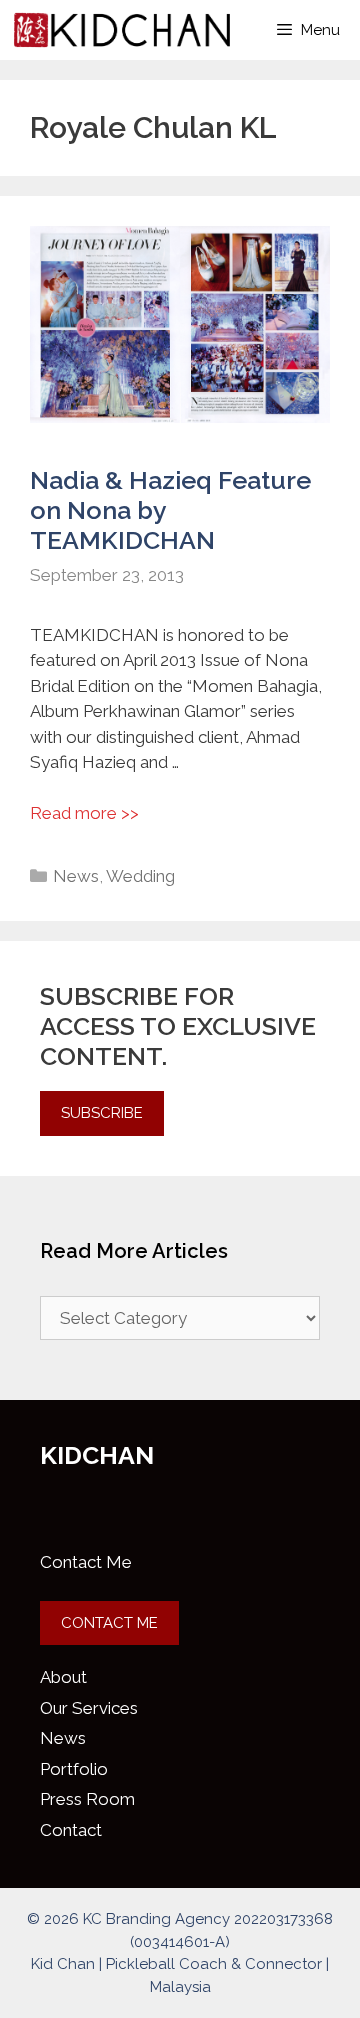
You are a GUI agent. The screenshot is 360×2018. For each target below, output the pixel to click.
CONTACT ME (109, 1623)
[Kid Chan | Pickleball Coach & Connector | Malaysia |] (122, 30)
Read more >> (84, 813)
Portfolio (74, 1769)
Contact (71, 1830)
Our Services (89, 1708)
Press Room (87, 1799)
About (63, 1677)
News (76, 876)
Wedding (140, 876)
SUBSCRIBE (102, 1113)
